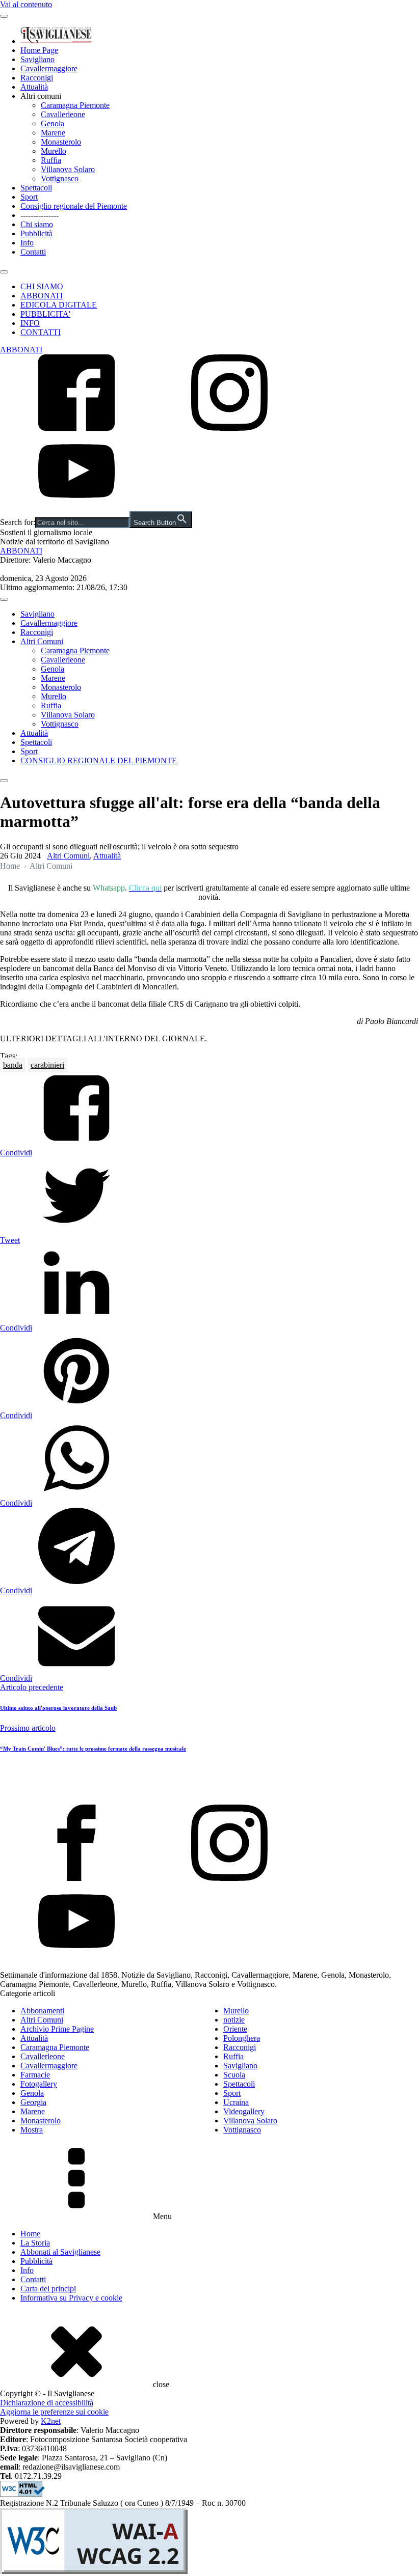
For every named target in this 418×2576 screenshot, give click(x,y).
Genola (53, 123)
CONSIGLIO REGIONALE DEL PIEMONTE (99, 760)
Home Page (39, 50)
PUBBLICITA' (45, 314)
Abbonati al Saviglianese (60, 2252)
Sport (29, 197)
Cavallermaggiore (49, 68)
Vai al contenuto (26, 4)
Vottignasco (60, 178)
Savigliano (37, 59)
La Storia (35, 2243)
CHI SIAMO (42, 286)
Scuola (234, 2075)
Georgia (33, 2102)
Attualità (34, 87)
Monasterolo (61, 142)
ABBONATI (42, 296)
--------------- (40, 215)
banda (13, 1065)
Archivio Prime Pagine (57, 2029)
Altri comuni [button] (41, 96)
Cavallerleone (63, 114)
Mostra (32, 2130)
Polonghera (242, 2038)
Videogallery (244, 2111)
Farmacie (35, 2075)
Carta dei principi (48, 2289)
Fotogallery (39, 2084)
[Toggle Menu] (4, 16)
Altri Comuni (42, 641)
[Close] (4, 272)
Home (10, 866)
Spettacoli (36, 188)
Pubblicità (36, 233)
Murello (54, 151)
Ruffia (51, 160)
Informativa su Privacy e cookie (71, 2298)
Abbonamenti (42, 2011)
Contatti (33, 252)
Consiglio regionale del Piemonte (74, 206)
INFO (30, 323)
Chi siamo (37, 224)
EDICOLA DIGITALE (59, 305)
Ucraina (236, 2102)
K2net (51, 2421)
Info (27, 243)
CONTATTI (41, 332)
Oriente (235, 2029)
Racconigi (37, 78)
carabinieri (47, 1065)
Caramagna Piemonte (75, 105)
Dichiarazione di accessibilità (47, 2403)
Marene (53, 133)
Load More (209, 1781)
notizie (234, 2020)
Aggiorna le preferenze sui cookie (54, 2412)
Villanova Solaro (68, 169)
